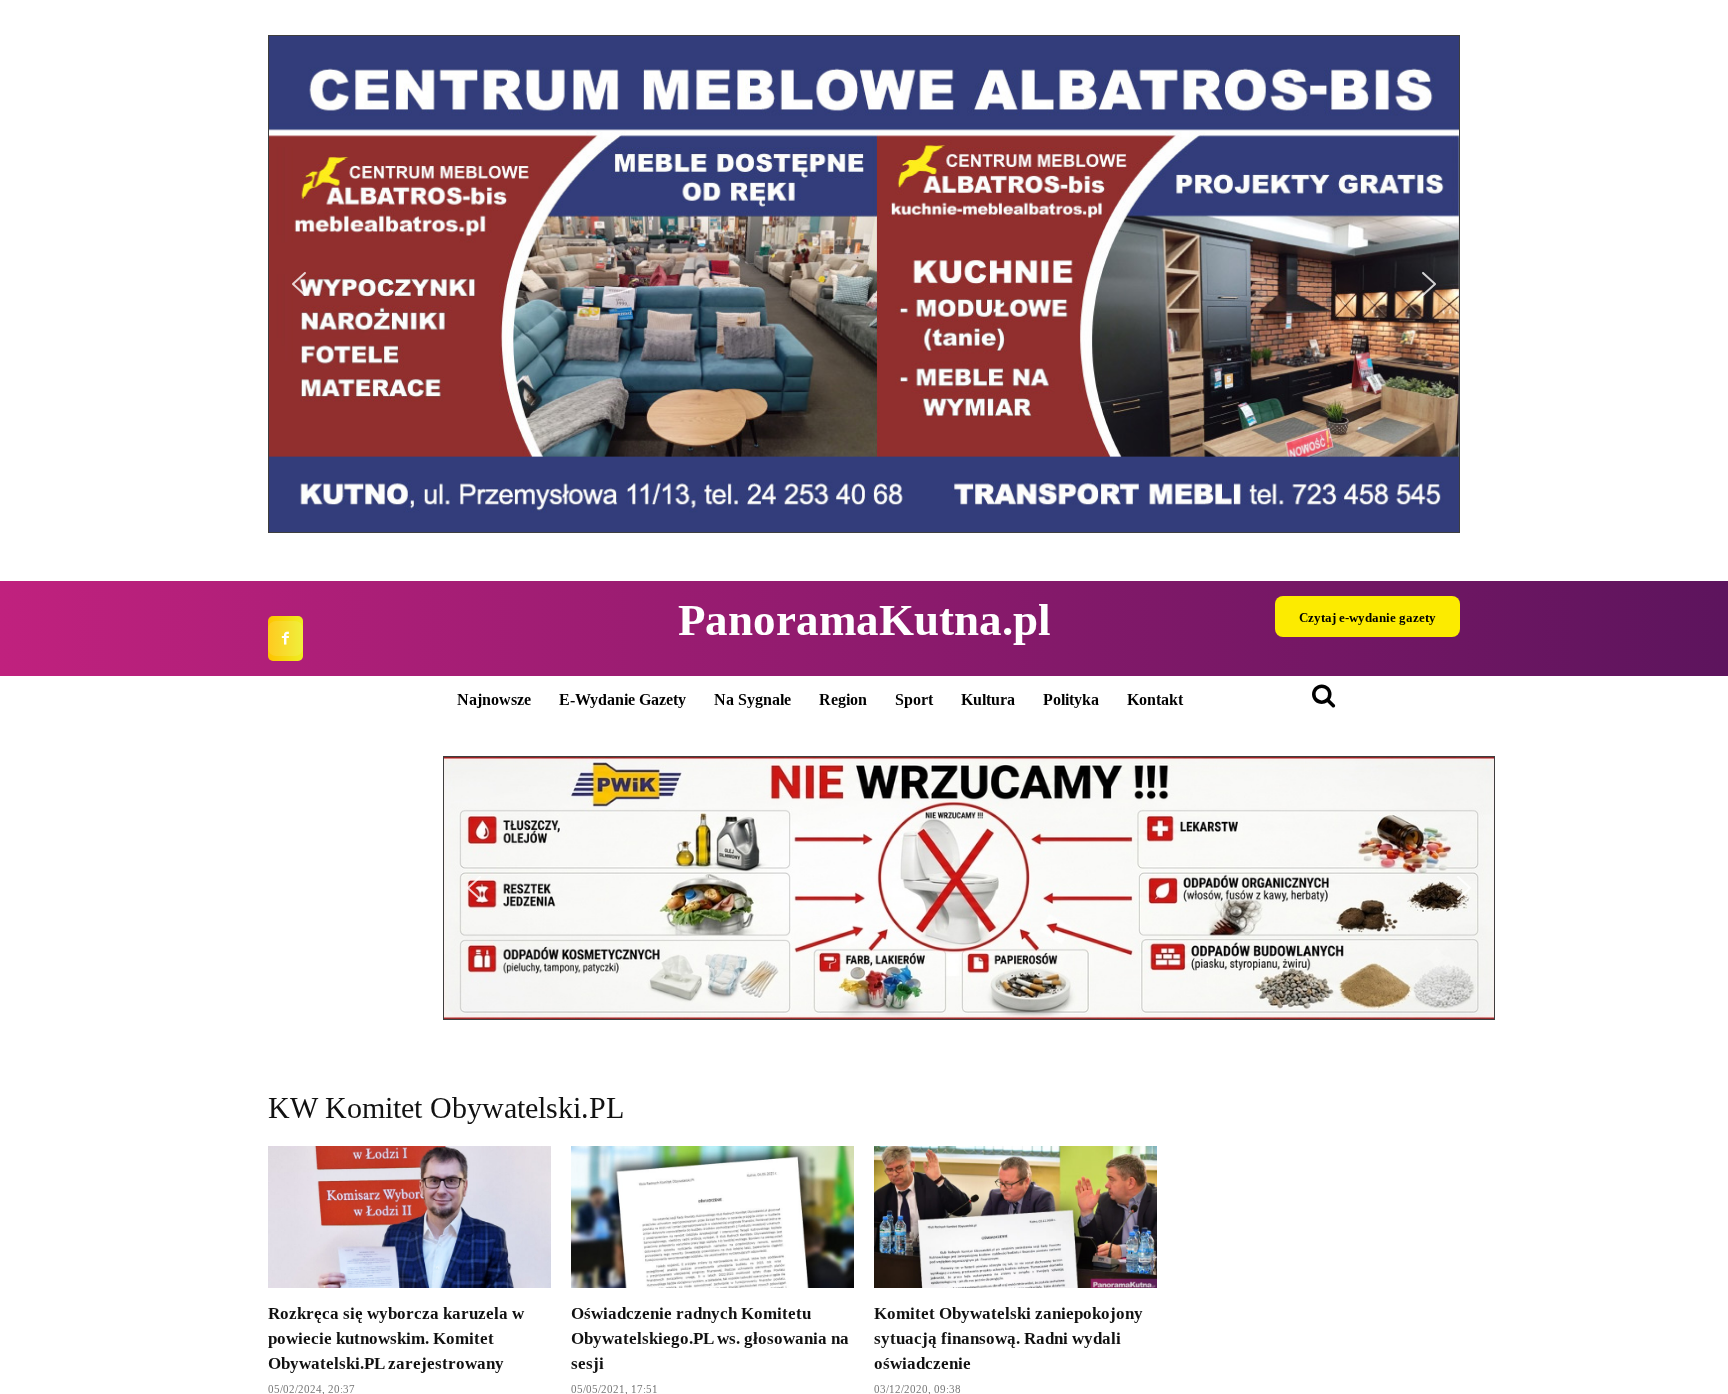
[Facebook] (285, 638)
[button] (299, 284)
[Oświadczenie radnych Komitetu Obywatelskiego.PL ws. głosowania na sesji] (712, 1217)
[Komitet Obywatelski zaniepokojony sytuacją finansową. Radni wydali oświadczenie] (1015, 1217)
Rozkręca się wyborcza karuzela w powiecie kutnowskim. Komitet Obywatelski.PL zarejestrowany (396, 1338)
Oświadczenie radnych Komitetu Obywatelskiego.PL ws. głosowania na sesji (710, 1338)
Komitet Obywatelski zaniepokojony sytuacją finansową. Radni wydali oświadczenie (1008, 1338)
